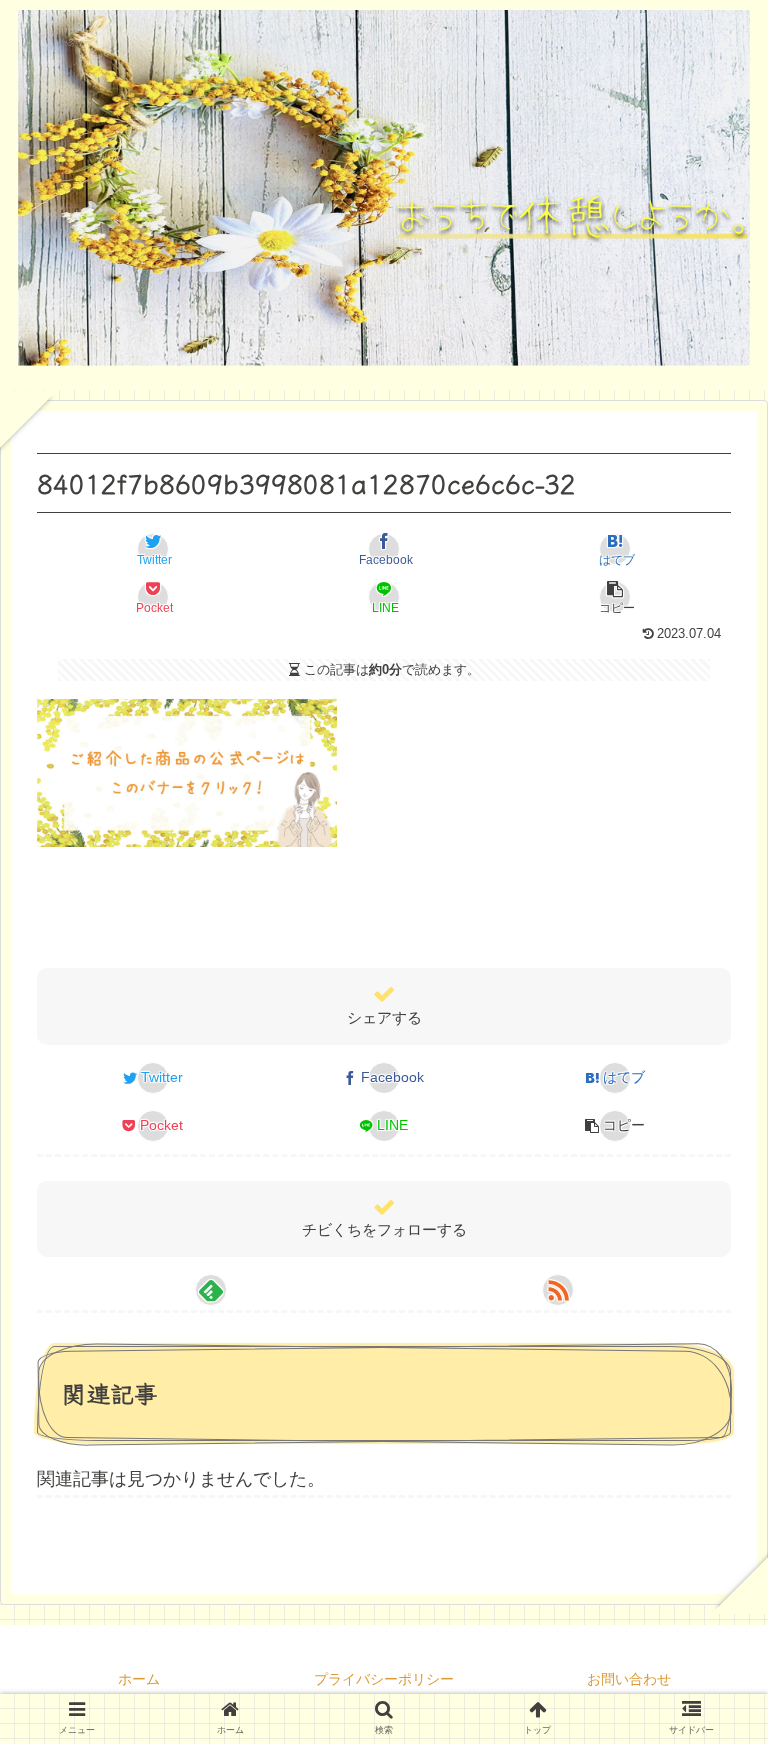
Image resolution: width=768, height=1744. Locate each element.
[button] (615, 597)
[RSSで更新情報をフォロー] (558, 1290)
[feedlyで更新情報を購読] (211, 1290)
